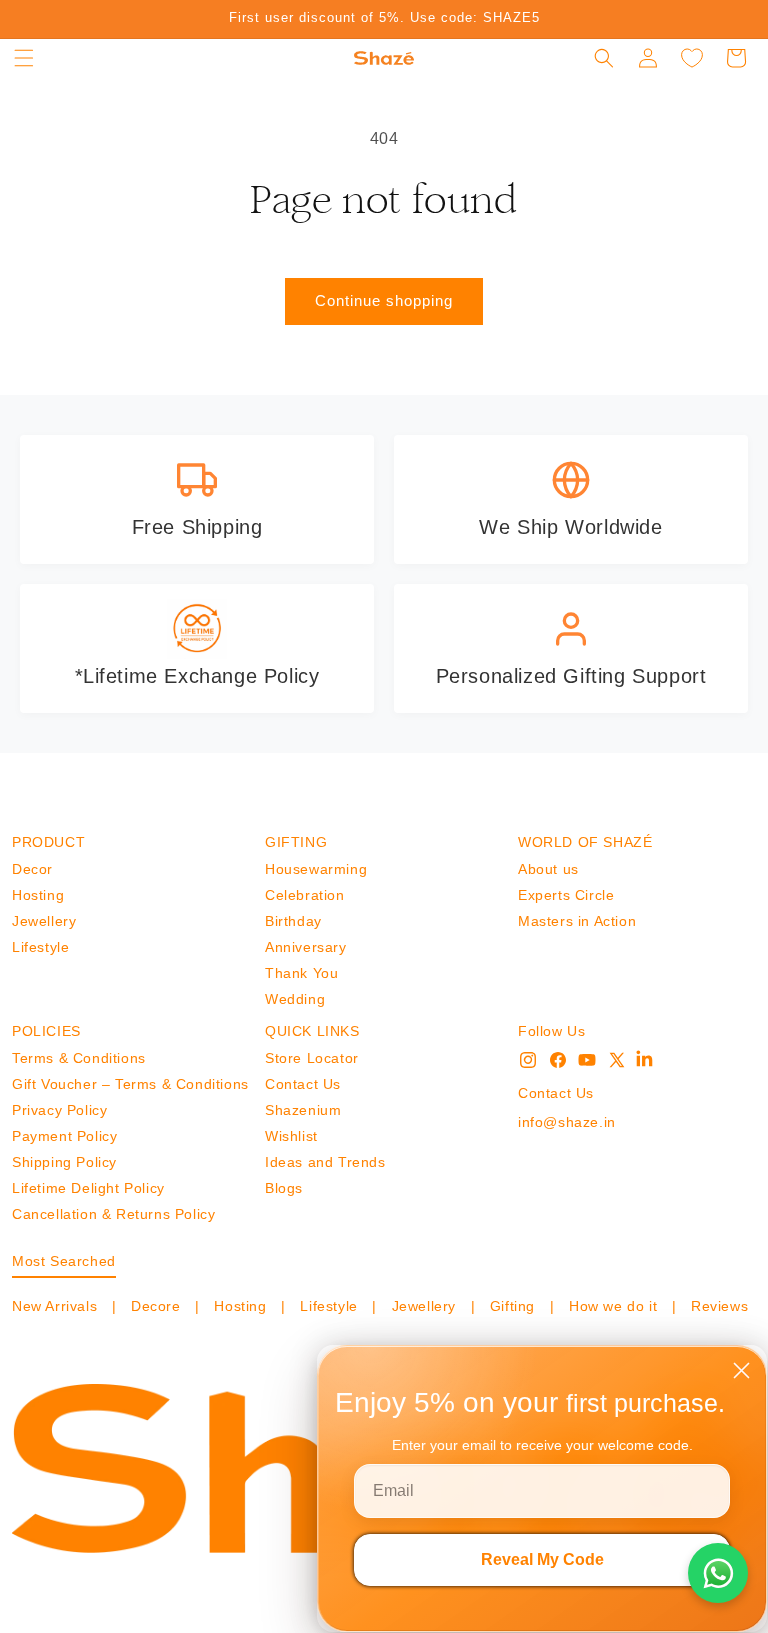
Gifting (512, 1306)
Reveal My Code (542, 1559)
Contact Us (303, 1084)
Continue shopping (384, 300)
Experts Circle (566, 895)
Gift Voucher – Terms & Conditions (130, 1084)
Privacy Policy (59, 1110)
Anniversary (306, 947)
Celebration (305, 895)
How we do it (612, 1306)
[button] (24, 58)
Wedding (295, 999)
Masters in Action (577, 921)
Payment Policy (64, 1136)
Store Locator (312, 1058)
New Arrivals (57, 1306)
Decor (32, 869)
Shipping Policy (64, 1162)
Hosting (38, 895)
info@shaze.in (567, 1122)
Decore (155, 1306)
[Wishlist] (692, 58)
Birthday (293, 921)
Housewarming (316, 869)
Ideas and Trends (325, 1162)
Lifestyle (40, 947)
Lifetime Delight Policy (88, 1188)
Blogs (284, 1188)
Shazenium (303, 1110)
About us (548, 869)
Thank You (301, 973)
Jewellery (44, 921)
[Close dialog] (741, 1370)
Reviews (717, 1306)
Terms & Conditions (79, 1058)
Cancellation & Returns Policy (113, 1214)
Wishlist (291, 1136)
